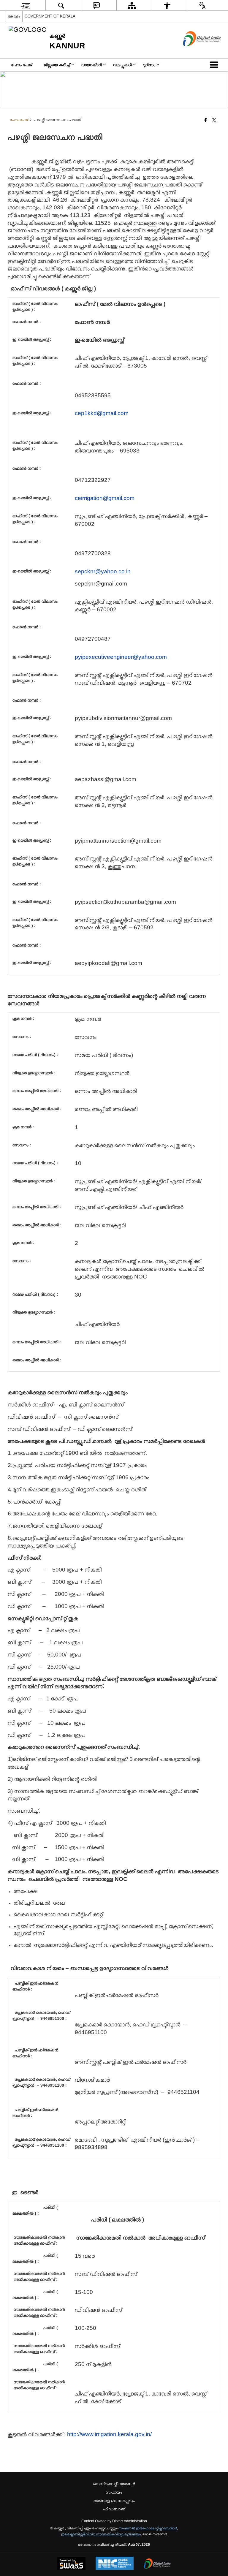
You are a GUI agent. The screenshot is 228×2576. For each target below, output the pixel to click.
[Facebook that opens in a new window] (206, 121)
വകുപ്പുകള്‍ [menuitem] (122, 65)
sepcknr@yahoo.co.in (103, 571)
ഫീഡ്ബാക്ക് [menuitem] (114, 2509)
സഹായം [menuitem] (114, 2492)
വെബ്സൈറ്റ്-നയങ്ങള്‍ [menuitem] (114, 2484)
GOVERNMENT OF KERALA (50, 16)
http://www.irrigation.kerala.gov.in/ (109, 2434)
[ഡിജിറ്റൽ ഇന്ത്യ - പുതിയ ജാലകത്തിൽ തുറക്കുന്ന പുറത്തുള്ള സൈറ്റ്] (195, 51)
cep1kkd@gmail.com (102, 413)
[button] (215, 65)
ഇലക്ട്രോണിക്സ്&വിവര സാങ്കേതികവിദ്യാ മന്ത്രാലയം (101, 2534)
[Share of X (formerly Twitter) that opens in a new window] (214, 121)
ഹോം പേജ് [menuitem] (22, 65)
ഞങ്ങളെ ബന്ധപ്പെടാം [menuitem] (114, 2501)
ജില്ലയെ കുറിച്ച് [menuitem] (57, 65)
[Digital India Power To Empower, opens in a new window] (157, 2564)
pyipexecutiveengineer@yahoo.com (121, 657)
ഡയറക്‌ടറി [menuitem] (92, 65)
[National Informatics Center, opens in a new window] (115, 2564)
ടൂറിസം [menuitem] (149, 65)
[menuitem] (26, 5)
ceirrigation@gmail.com (105, 498)
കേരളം (14, 16)
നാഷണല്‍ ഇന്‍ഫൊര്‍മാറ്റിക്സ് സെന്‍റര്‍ (148, 2528)
